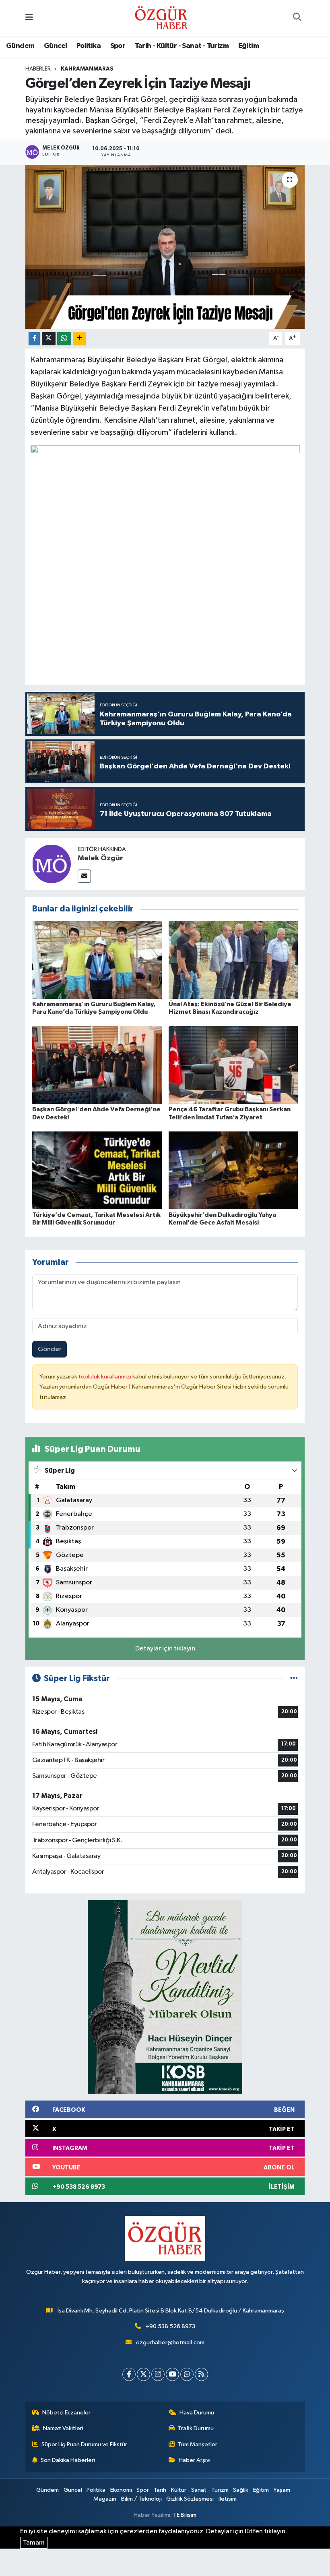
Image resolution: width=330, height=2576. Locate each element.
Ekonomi (121, 2490)
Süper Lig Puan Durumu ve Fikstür (84, 2444)
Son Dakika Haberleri (68, 2460)
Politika (89, 46)
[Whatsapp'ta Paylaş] (64, 339)
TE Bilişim (185, 2515)
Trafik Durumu (196, 2428)
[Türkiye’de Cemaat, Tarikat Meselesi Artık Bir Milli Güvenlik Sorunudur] (97, 1170)
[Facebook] (129, 2374)
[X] (143, 2374)
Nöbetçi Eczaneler (66, 2413)
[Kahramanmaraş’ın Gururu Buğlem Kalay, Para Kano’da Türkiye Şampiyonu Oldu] (97, 960)
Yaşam (282, 2490)
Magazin (105, 2499)
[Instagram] (158, 2374)
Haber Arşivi (195, 2460)
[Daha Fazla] (79, 339)
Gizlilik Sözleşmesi (190, 2499)
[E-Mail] (84, 876)
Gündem (20, 46)
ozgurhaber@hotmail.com (170, 2342)
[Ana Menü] (29, 18)
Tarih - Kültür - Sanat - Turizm (182, 46)
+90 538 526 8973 (170, 2326)
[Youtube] (172, 2374)
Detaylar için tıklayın (165, 1649)
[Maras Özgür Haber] (161, 18)
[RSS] (201, 2374)
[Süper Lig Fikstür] (294, 1678)
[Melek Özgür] (52, 864)
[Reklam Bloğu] (165, 1997)
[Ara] (297, 18)
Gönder (50, 1349)
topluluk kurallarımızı (105, 1377)
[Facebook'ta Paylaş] (34, 339)
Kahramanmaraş (87, 69)
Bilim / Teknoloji (141, 2499)
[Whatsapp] (187, 2374)
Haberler (38, 69)
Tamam (34, 2543)
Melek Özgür (100, 858)
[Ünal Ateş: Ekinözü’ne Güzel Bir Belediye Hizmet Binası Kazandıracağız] (233, 960)
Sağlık (241, 2490)
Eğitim (249, 46)
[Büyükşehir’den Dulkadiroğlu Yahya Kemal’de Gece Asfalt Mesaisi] (233, 1170)
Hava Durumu (197, 2413)
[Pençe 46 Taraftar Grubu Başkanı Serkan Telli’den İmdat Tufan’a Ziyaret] (233, 1065)
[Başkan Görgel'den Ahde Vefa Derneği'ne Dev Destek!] (97, 1065)
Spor (118, 46)
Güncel (55, 46)
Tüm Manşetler (198, 2444)
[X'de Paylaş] (49, 339)
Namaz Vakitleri (63, 2428)
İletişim (228, 2499)
